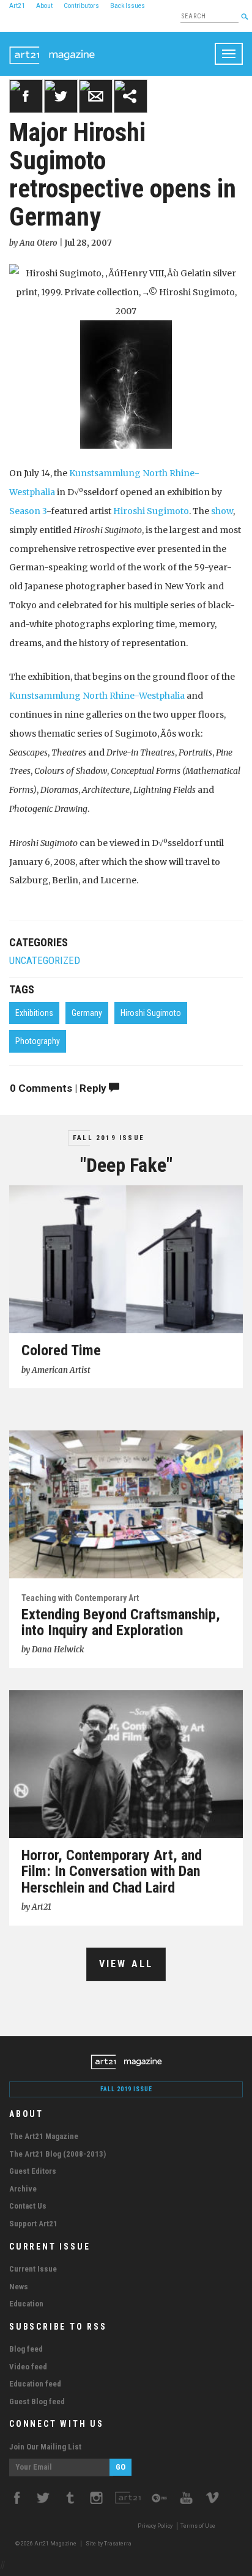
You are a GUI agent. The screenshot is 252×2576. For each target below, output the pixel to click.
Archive (23, 2189)
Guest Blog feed (37, 2401)
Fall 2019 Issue (109, 1138)
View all (126, 1964)
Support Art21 (33, 2224)
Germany (87, 1013)
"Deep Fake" (126, 1165)
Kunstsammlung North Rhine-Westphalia (97, 696)
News (19, 2287)
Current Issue (33, 2269)
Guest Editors (33, 2171)
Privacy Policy (155, 2526)
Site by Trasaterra (109, 2544)
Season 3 (28, 511)
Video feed (28, 2367)
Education (26, 2304)
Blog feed (26, 2349)
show (222, 511)
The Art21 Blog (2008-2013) (57, 2154)
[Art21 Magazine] (52, 47)
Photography (38, 1041)
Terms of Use (198, 2526)
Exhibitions (34, 1013)
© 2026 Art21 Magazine (46, 2544)
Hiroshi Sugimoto (151, 511)
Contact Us (28, 2206)
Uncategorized (45, 961)
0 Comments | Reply (59, 1088)
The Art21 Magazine (44, 2136)
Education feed (35, 2384)
